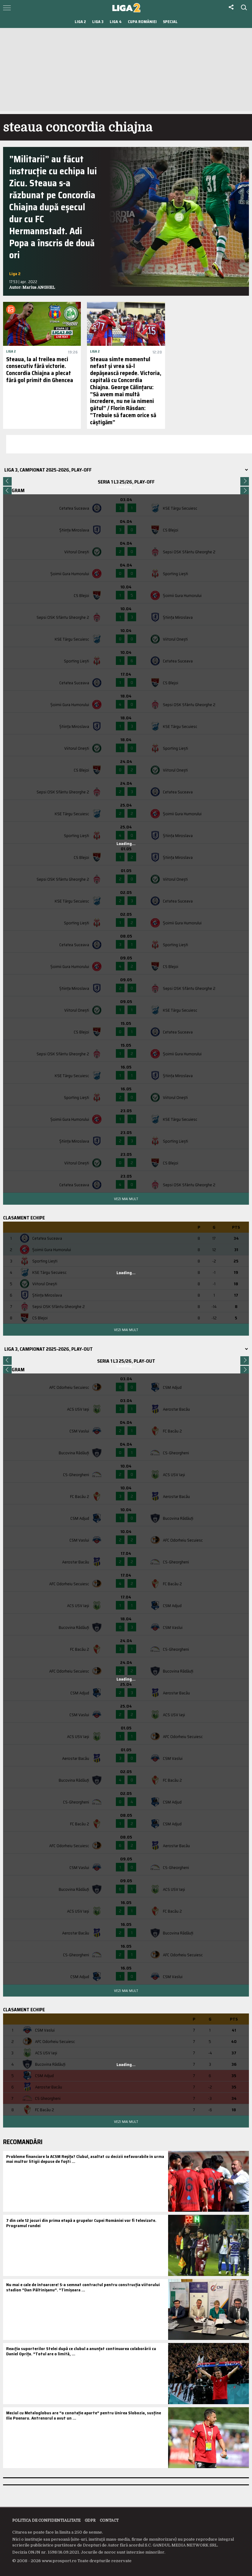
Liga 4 (116, 22)
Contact (109, 2520)
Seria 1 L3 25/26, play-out (126, 1361)
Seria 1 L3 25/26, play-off (126, 482)
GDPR (90, 2520)
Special (170, 22)
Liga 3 (98, 22)
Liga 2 (80, 22)
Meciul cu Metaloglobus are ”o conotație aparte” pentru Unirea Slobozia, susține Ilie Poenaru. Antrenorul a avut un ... (84, 2415)
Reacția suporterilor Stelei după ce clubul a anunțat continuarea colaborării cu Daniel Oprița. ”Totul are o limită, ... (81, 2351)
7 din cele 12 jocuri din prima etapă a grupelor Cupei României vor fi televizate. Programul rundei (81, 2223)
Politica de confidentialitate (46, 2520)
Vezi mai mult (126, 1199)
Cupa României (142, 22)
